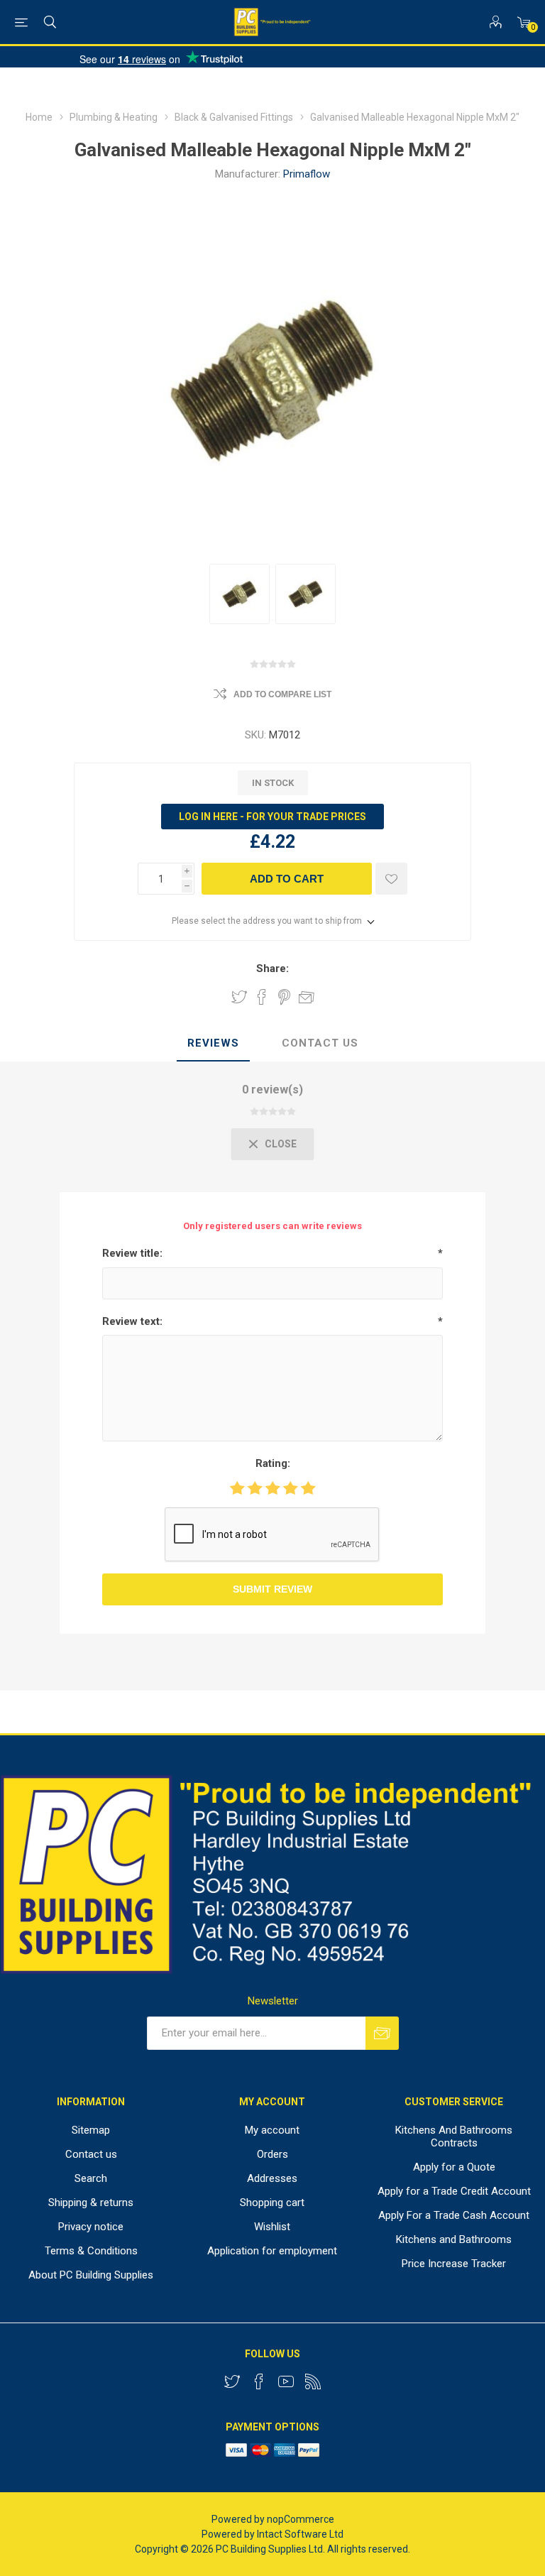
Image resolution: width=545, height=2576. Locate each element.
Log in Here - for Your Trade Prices (272, 817)
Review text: (132, 1321)
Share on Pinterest (284, 997)
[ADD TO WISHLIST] (391, 879)
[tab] (213, 1044)
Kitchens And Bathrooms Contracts (454, 2136)
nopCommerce (301, 2519)
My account (272, 2130)
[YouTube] (286, 2381)
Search (91, 2178)
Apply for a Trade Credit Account (454, 2191)
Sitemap (91, 2130)
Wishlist (272, 2227)
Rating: (273, 1463)
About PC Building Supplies (91, 2275)
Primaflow (307, 174)
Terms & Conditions (91, 2251)
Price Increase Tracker (454, 2264)
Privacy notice (91, 2227)
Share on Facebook (262, 997)
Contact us (91, 2154)
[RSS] (313, 2381)
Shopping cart (272, 2203)
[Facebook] (259, 2381)
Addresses (272, 2178)
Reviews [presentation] (213, 1043)
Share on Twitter (239, 997)
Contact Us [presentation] (320, 1043)
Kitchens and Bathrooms (454, 2239)
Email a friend (307, 997)
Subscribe (382, 2033)
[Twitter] (232, 2381)
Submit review (272, 1589)
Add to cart (287, 879)
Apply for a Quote (454, 2167)
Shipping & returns (91, 2203)
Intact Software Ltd (300, 2534)
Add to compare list (282, 694)
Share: (272, 968)
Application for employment (272, 2251)
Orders (272, 2154)
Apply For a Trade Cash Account (454, 2215)
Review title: (132, 1253)
